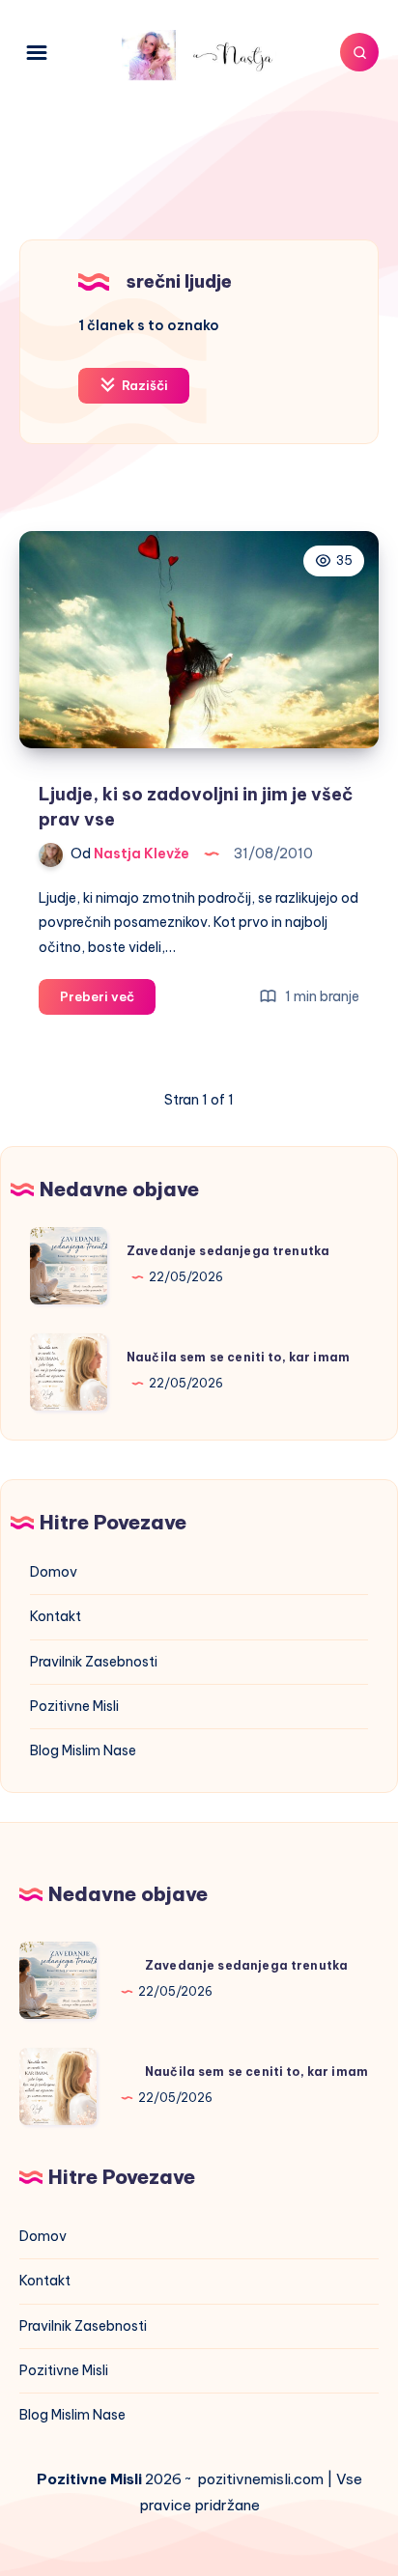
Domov (54, 1572)
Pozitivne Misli (74, 1706)
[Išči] (359, 52)
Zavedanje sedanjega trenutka (228, 1251)
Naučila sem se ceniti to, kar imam (238, 1357)
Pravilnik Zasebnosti (94, 1662)
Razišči (143, 385)
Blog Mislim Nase (83, 1750)
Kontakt (56, 1616)
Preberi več (108, 1001)
